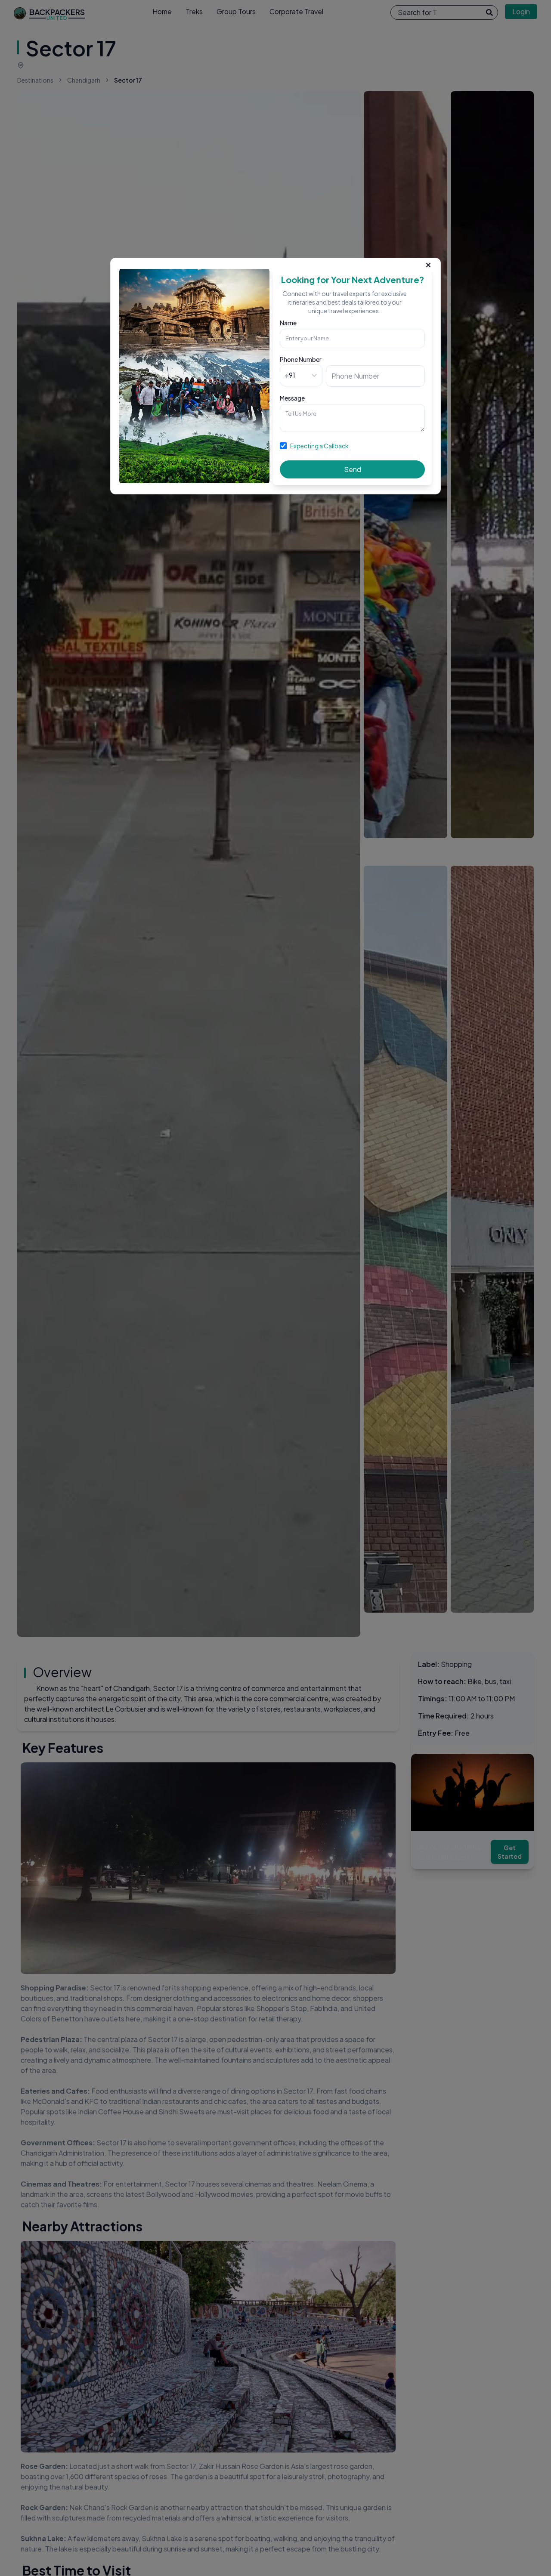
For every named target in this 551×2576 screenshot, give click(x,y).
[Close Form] (428, 263)
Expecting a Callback (319, 446)
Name (288, 323)
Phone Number (301, 359)
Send (353, 469)
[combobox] (285, 375)
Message (292, 398)
